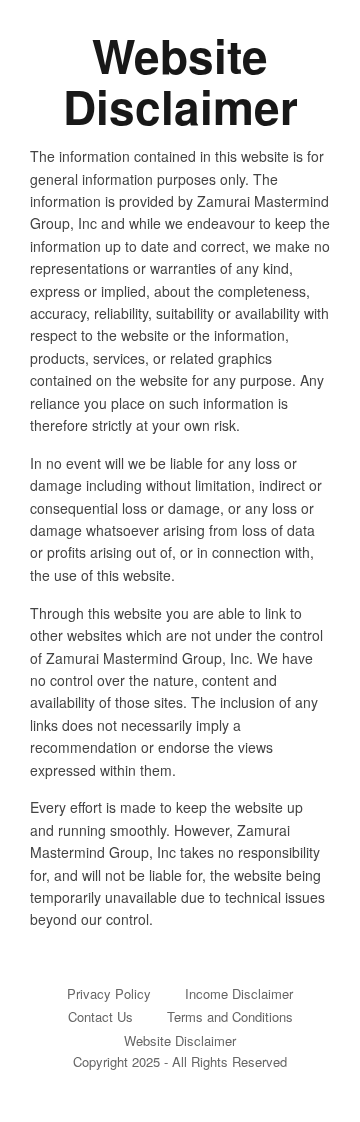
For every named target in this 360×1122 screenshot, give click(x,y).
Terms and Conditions (230, 1016)
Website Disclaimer (180, 1040)
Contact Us (100, 1016)
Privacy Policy (109, 993)
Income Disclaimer (239, 993)
